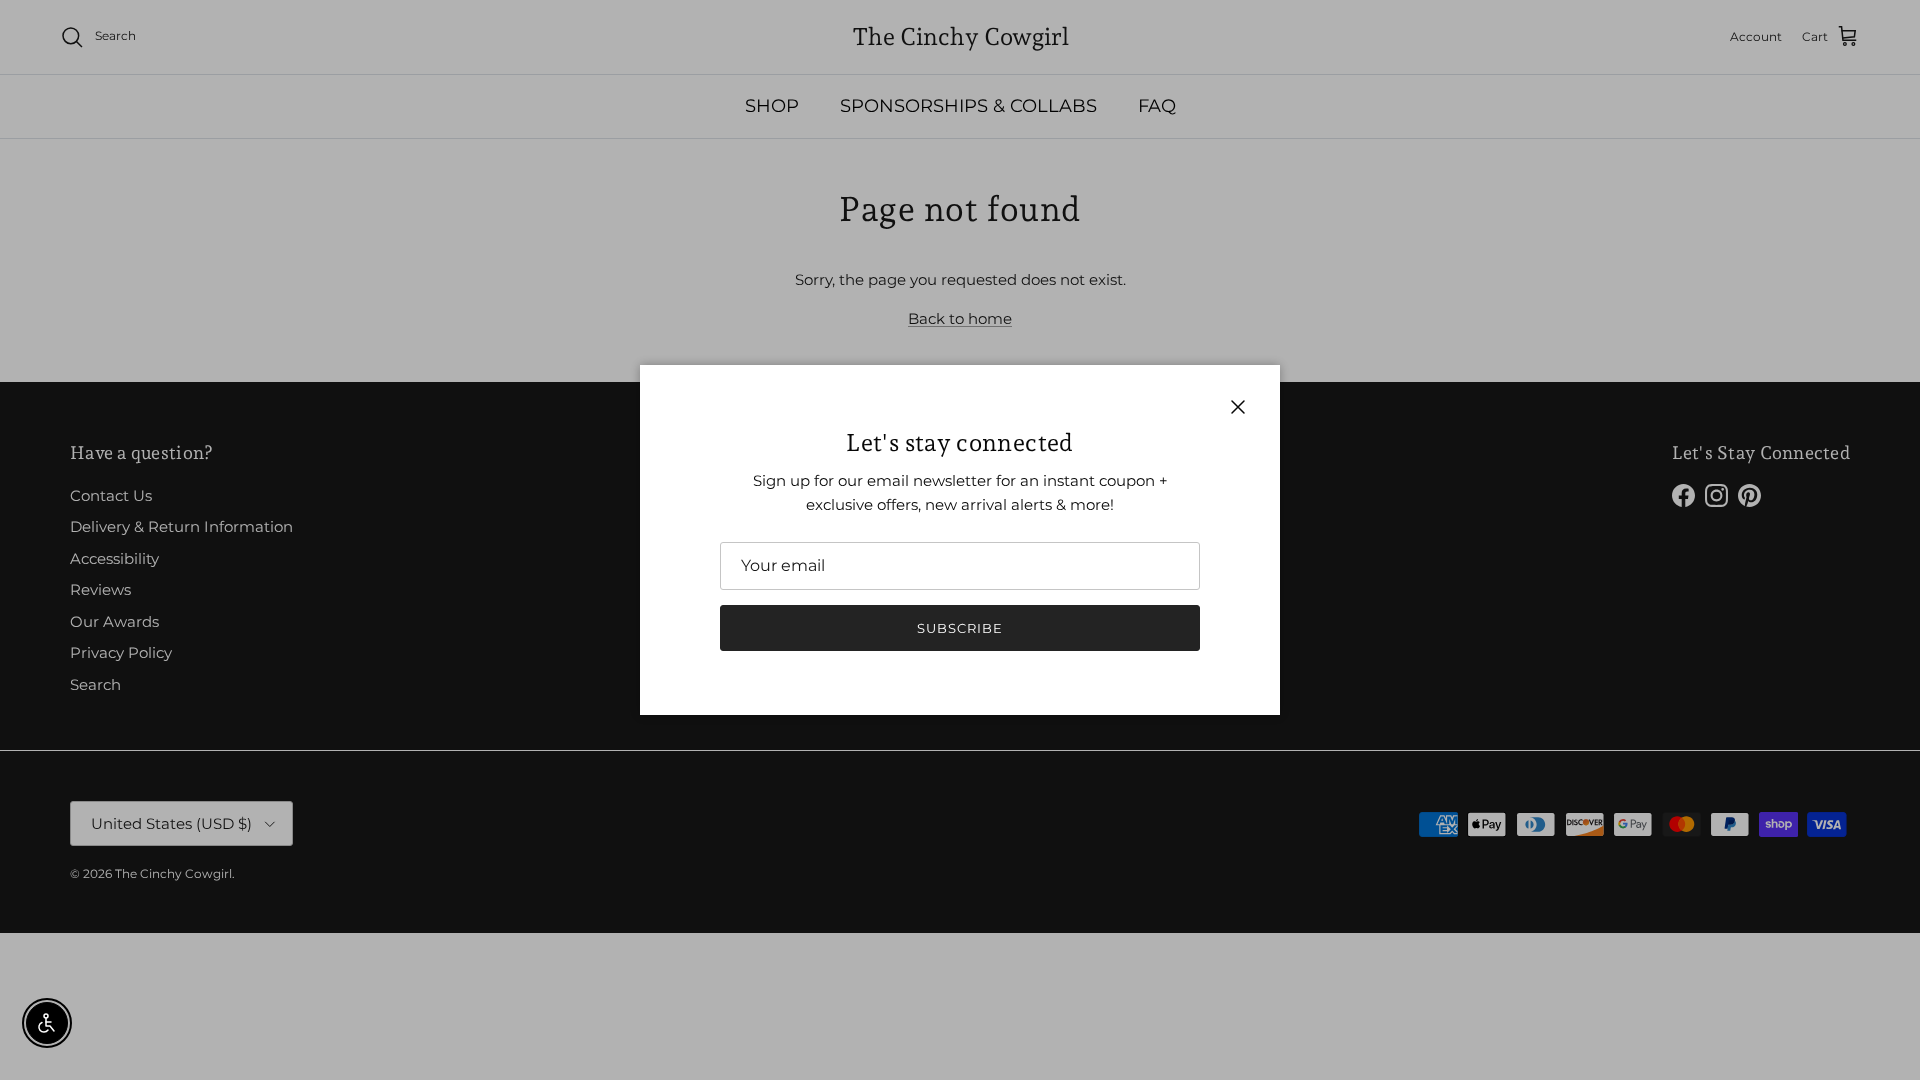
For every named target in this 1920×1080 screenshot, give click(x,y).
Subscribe (960, 628)
